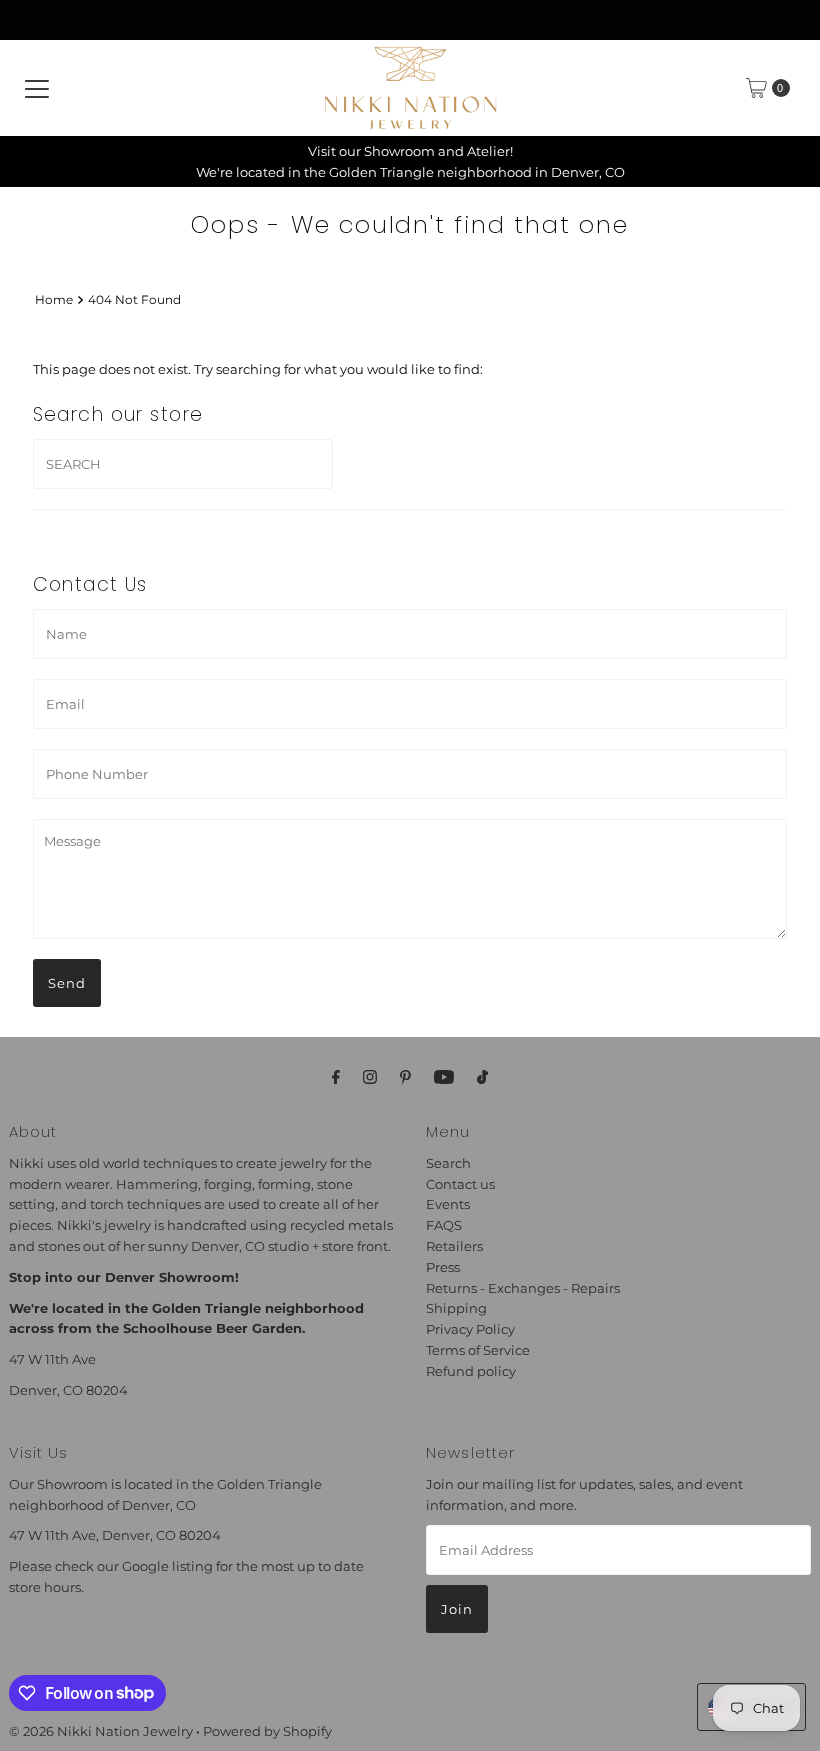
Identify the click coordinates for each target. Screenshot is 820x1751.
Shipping (456, 1308)
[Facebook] (336, 1077)
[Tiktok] (482, 1077)
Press (443, 1267)
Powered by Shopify (267, 1731)
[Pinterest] (405, 1077)
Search (448, 1163)
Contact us (460, 1184)
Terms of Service (478, 1350)
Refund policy (471, 1371)
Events (448, 1204)
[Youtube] (444, 1077)
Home (54, 300)
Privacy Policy (470, 1329)
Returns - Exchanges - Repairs (523, 1288)
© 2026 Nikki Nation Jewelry (101, 1731)
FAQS (444, 1225)
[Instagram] (370, 1077)
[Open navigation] (37, 88)
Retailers (454, 1246)
